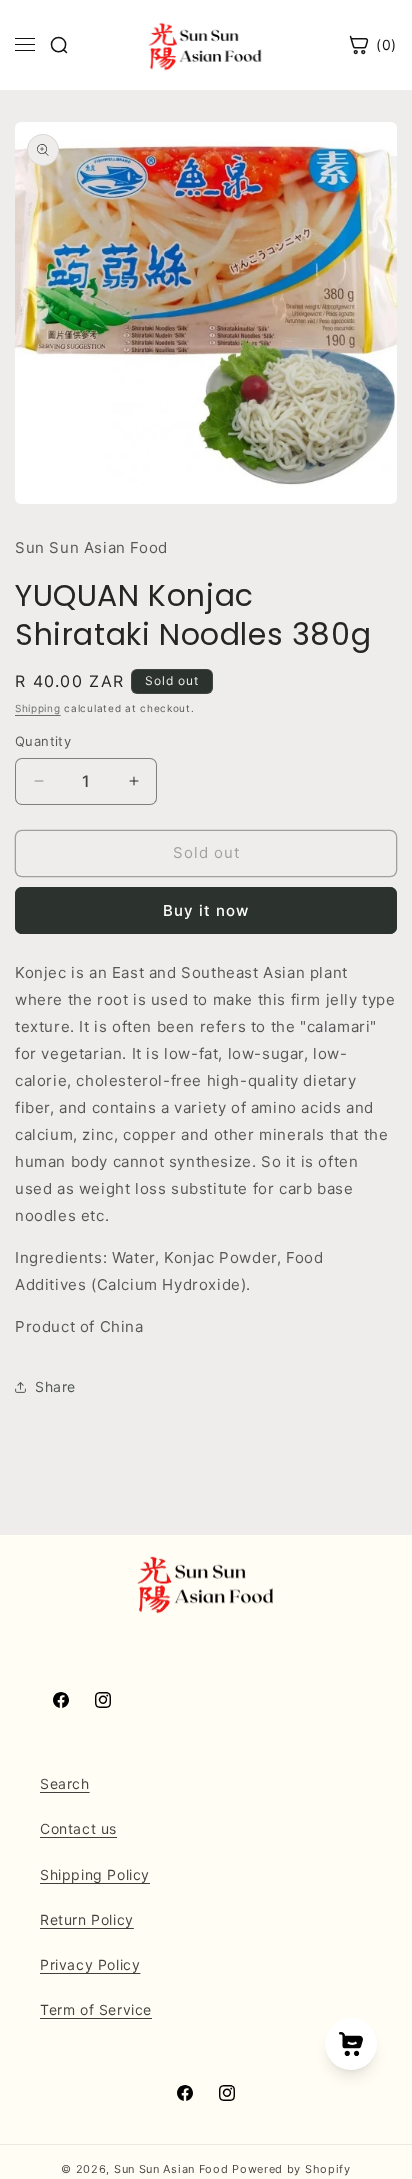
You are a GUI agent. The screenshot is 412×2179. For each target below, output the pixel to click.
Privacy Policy (90, 1964)
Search (65, 1783)
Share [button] (55, 1386)
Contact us (78, 1828)
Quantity (43, 741)
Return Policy (87, 1919)
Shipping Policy (95, 1874)
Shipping (38, 708)
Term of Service (96, 2009)
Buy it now (206, 910)
